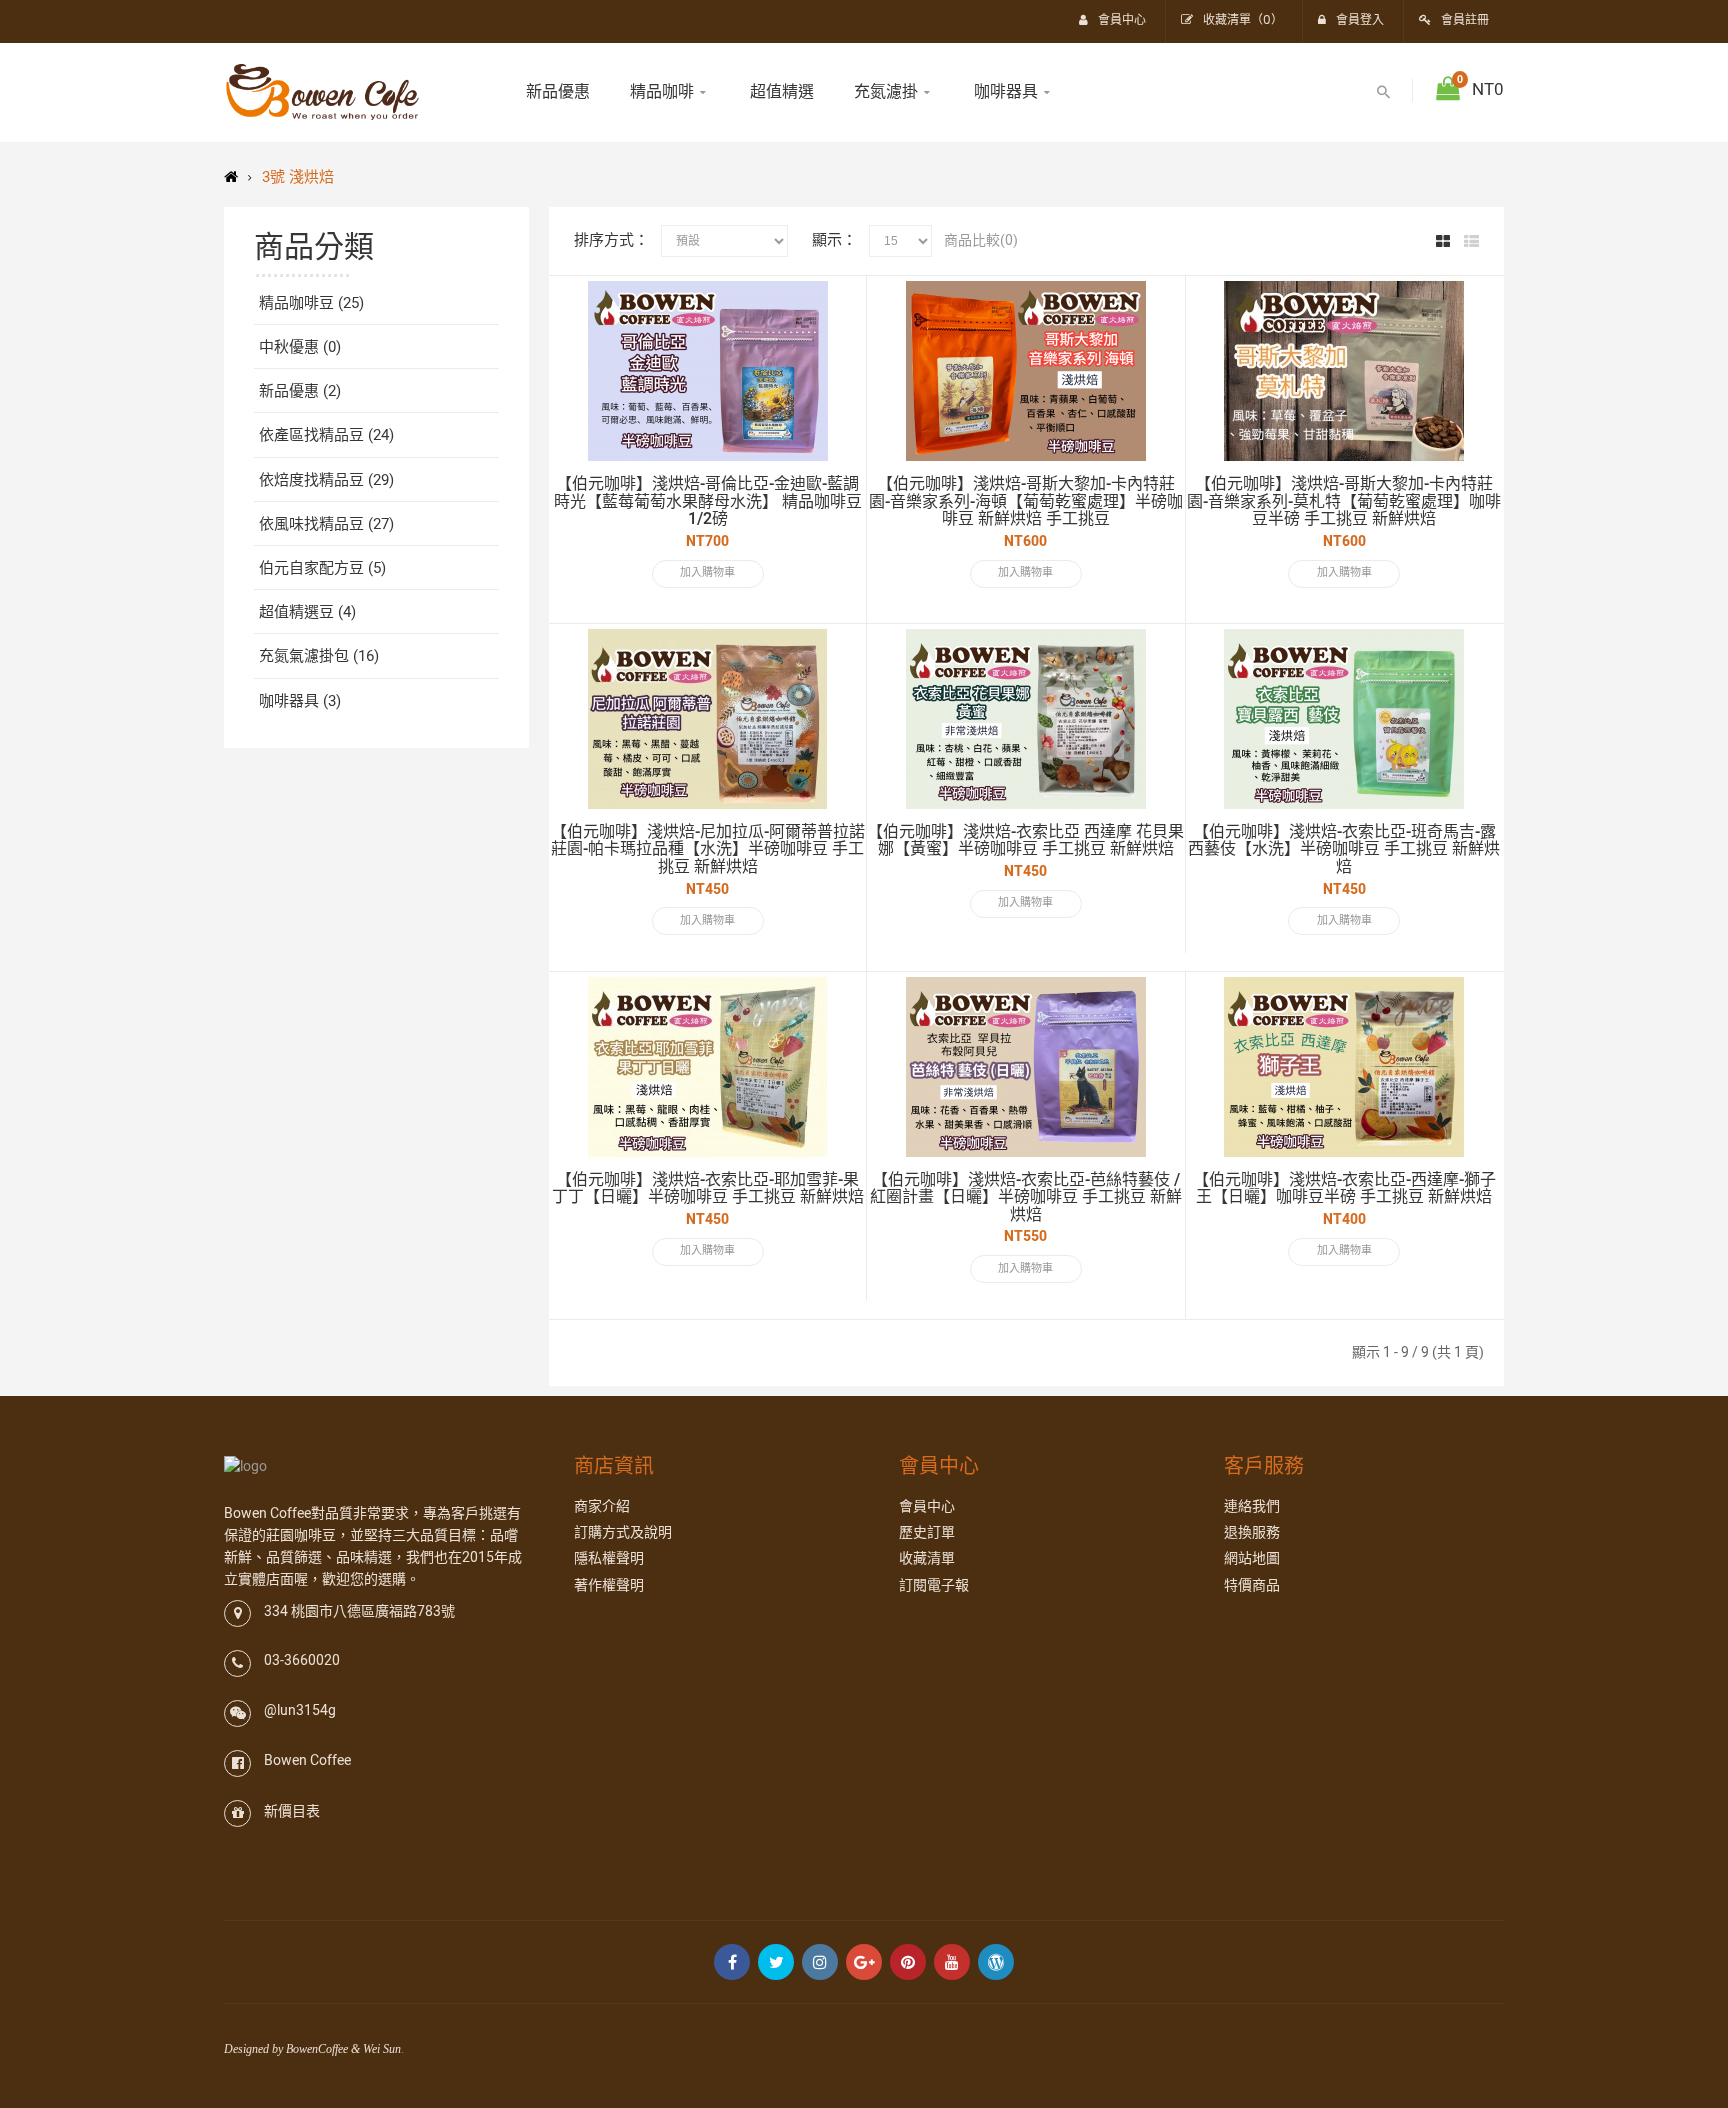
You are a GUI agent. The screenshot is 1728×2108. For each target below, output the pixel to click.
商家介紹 (602, 1506)
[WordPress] (996, 1962)
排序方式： (611, 240)
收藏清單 (927, 1558)
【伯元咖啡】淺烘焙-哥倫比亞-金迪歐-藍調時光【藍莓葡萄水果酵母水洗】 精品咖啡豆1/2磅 (708, 501)
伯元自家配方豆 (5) (322, 568)
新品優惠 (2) (300, 391)
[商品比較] (831, 377)
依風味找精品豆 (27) (326, 524)
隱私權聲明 (609, 1558)
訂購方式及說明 (623, 1532)
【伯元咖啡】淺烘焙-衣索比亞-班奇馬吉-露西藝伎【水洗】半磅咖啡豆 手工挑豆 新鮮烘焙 (1344, 849)
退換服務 (1252, 1532)
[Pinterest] (908, 1962)
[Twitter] (776, 1962)
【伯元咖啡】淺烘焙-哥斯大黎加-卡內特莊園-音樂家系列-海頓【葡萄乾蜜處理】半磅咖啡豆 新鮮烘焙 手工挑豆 (1026, 501)
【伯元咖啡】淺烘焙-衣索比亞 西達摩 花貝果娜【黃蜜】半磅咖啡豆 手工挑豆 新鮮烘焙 (1025, 841)
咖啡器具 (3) (300, 701)
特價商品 (1252, 1585)
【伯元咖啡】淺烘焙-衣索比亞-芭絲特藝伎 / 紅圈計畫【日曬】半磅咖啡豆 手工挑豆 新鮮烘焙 (1026, 1197)
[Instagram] (820, 1962)
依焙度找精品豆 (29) (326, 480)
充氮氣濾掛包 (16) (319, 656)
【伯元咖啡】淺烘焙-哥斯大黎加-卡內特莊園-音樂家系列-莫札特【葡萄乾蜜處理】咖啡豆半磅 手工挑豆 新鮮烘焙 (1344, 501)
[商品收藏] (831, 344)
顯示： (834, 240)
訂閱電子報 (934, 1585)
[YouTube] (952, 1962)
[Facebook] (732, 1962)
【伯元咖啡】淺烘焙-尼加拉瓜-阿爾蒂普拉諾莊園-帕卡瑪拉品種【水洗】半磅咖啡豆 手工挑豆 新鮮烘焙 (708, 849)
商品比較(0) (981, 240)
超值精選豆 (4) (307, 612)
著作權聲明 (609, 1585)
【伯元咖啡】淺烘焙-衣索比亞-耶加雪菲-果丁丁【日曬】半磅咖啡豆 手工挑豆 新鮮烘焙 (708, 1189)
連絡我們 (1252, 1506)
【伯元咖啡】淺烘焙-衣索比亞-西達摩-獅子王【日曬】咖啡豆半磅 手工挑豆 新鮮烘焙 (1344, 1189)
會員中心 (927, 1506)
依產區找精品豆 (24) (326, 435)
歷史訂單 (927, 1532)
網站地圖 (1252, 1558)
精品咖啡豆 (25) (311, 303)
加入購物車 (707, 572)
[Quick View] (831, 311)
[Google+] (864, 1962)
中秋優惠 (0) (300, 347)
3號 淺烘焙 (298, 177)
